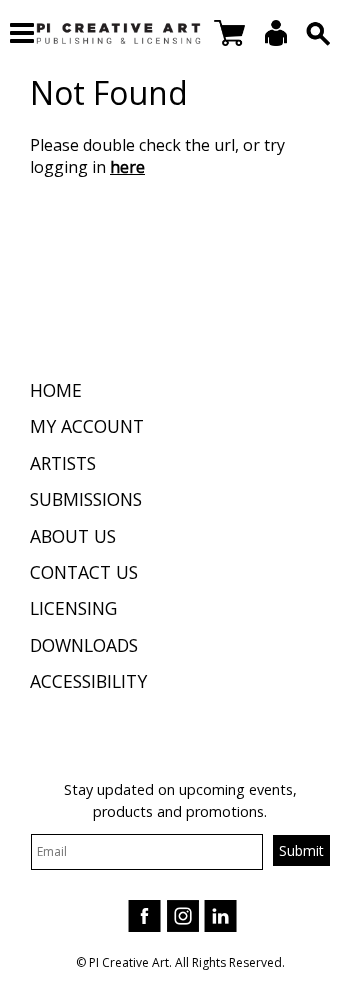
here (127, 167)
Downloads (84, 645)
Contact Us (84, 572)
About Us (73, 536)
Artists (63, 463)
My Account (87, 426)
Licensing (73, 608)
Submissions (86, 499)
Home (56, 390)
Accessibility (88, 681)
